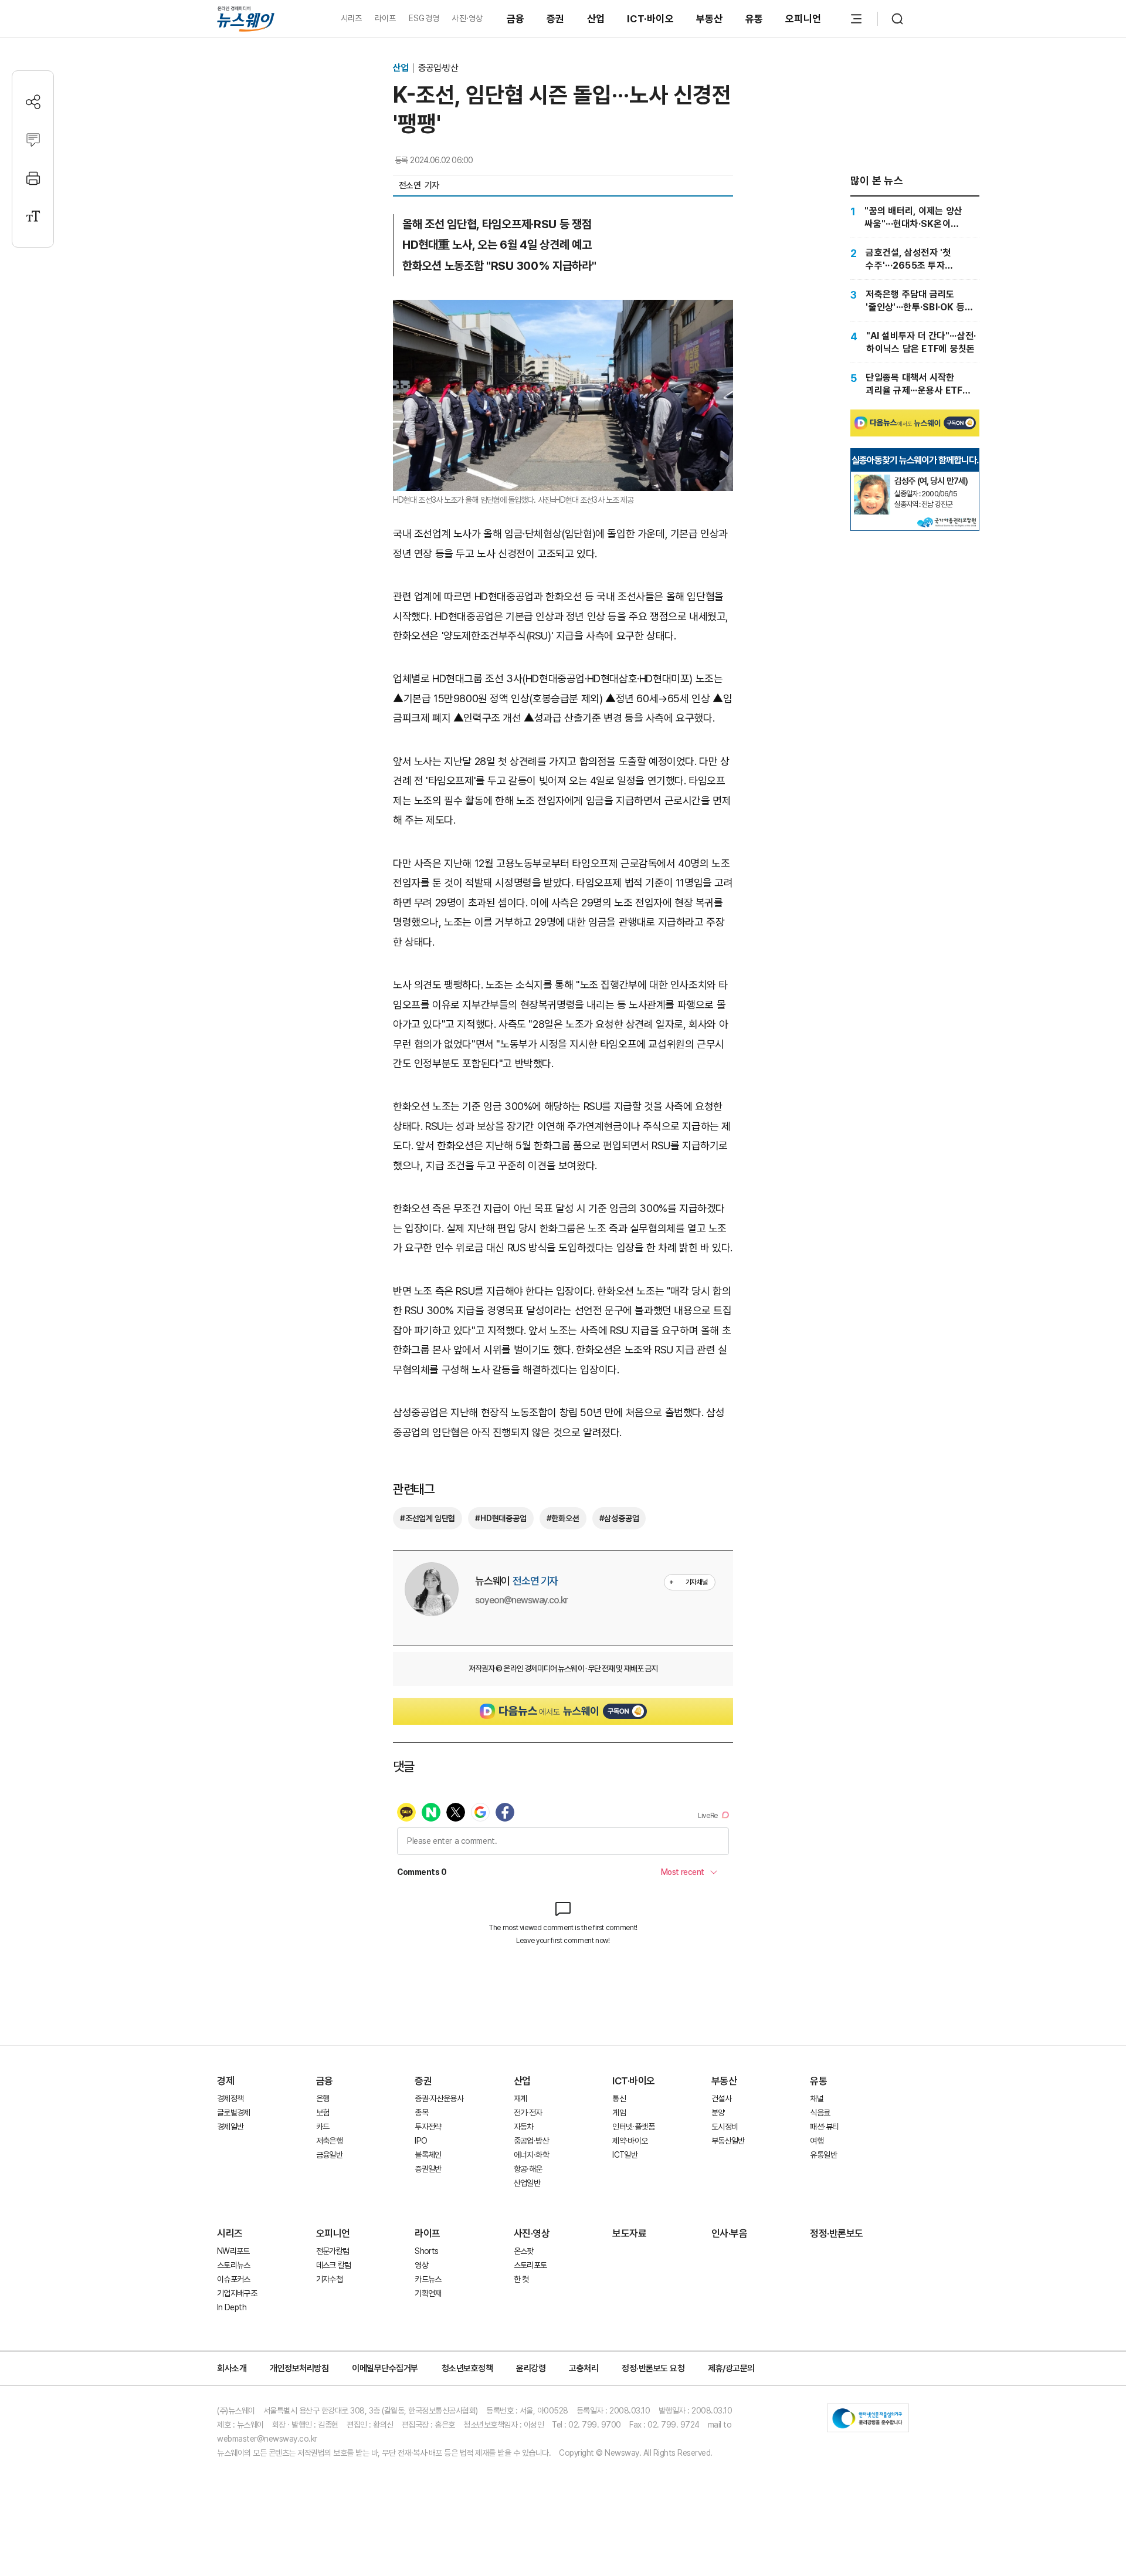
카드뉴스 (428, 2279)
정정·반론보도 (837, 2233)
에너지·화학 (531, 2155)
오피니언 (803, 19)
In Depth (232, 2307)
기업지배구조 (237, 2293)
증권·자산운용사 (439, 2098)
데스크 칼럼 (334, 2265)
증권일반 (428, 2169)
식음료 (820, 2113)
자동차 (524, 2127)
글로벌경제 (234, 2113)
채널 (817, 2098)
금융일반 (329, 2155)
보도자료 (629, 2233)
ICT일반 (625, 2155)
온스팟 (524, 2251)
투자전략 (428, 2127)
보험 (323, 2113)
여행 (817, 2141)
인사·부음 (730, 2233)
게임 (619, 2113)
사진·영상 (467, 18)
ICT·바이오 (650, 19)
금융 (516, 19)
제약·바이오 (630, 2141)
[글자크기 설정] (33, 216)
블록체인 (428, 2155)
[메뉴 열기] (856, 19)
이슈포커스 (234, 2279)
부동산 (710, 19)
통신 (619, 2098)
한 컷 (521, 2279)
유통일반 (823, 2155)
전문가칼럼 (333, 2251)
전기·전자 (528, 2113)
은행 (323, 2098)
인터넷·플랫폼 (633, 2127)
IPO (421, 2141)
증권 (556, 19)
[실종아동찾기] (872, 479)
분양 (718, 2113)
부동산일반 (728, 2141)
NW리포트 (233, 2251)
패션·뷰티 (824, 2127)
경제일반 (230, 2127)
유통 (754, 19)
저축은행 (329, 2141)
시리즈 (352, 18)
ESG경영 (424, 18)
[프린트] (33, 178)
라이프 (386, 18)
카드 (323, 2127)
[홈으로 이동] (246, 18)
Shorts (426, 2251)
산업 (596, 19)
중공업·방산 (438, 68)
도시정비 (725, 2127)
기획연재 (428, 2293)
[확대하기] (563, 309)
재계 (520, 2098)
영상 (421, 2265)
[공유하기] (33, 102)
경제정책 (230, 2098)
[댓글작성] (33, 140)
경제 (225, 2081)
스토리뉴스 (234, 2265)
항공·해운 (528, 2169)
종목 (421, 2113)
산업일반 (527, 2183)
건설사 (721, 2098)
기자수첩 (329, 2279)
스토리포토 (530, 2265)
